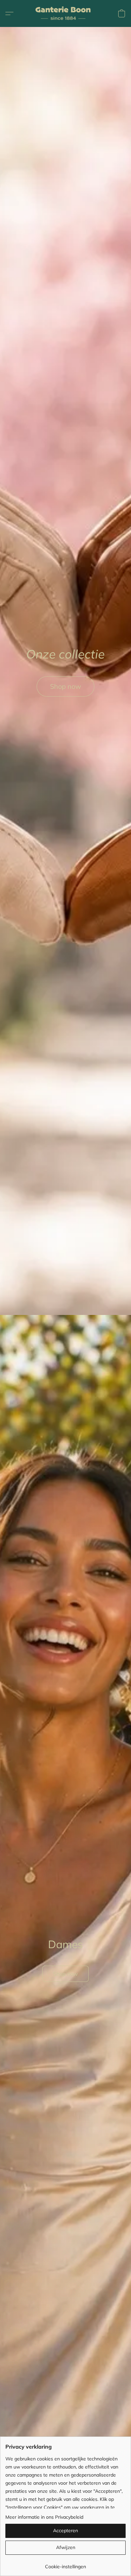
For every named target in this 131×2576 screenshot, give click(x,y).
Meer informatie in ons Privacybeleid (44, 2517)
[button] (65, 13)
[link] (65, 2564)
